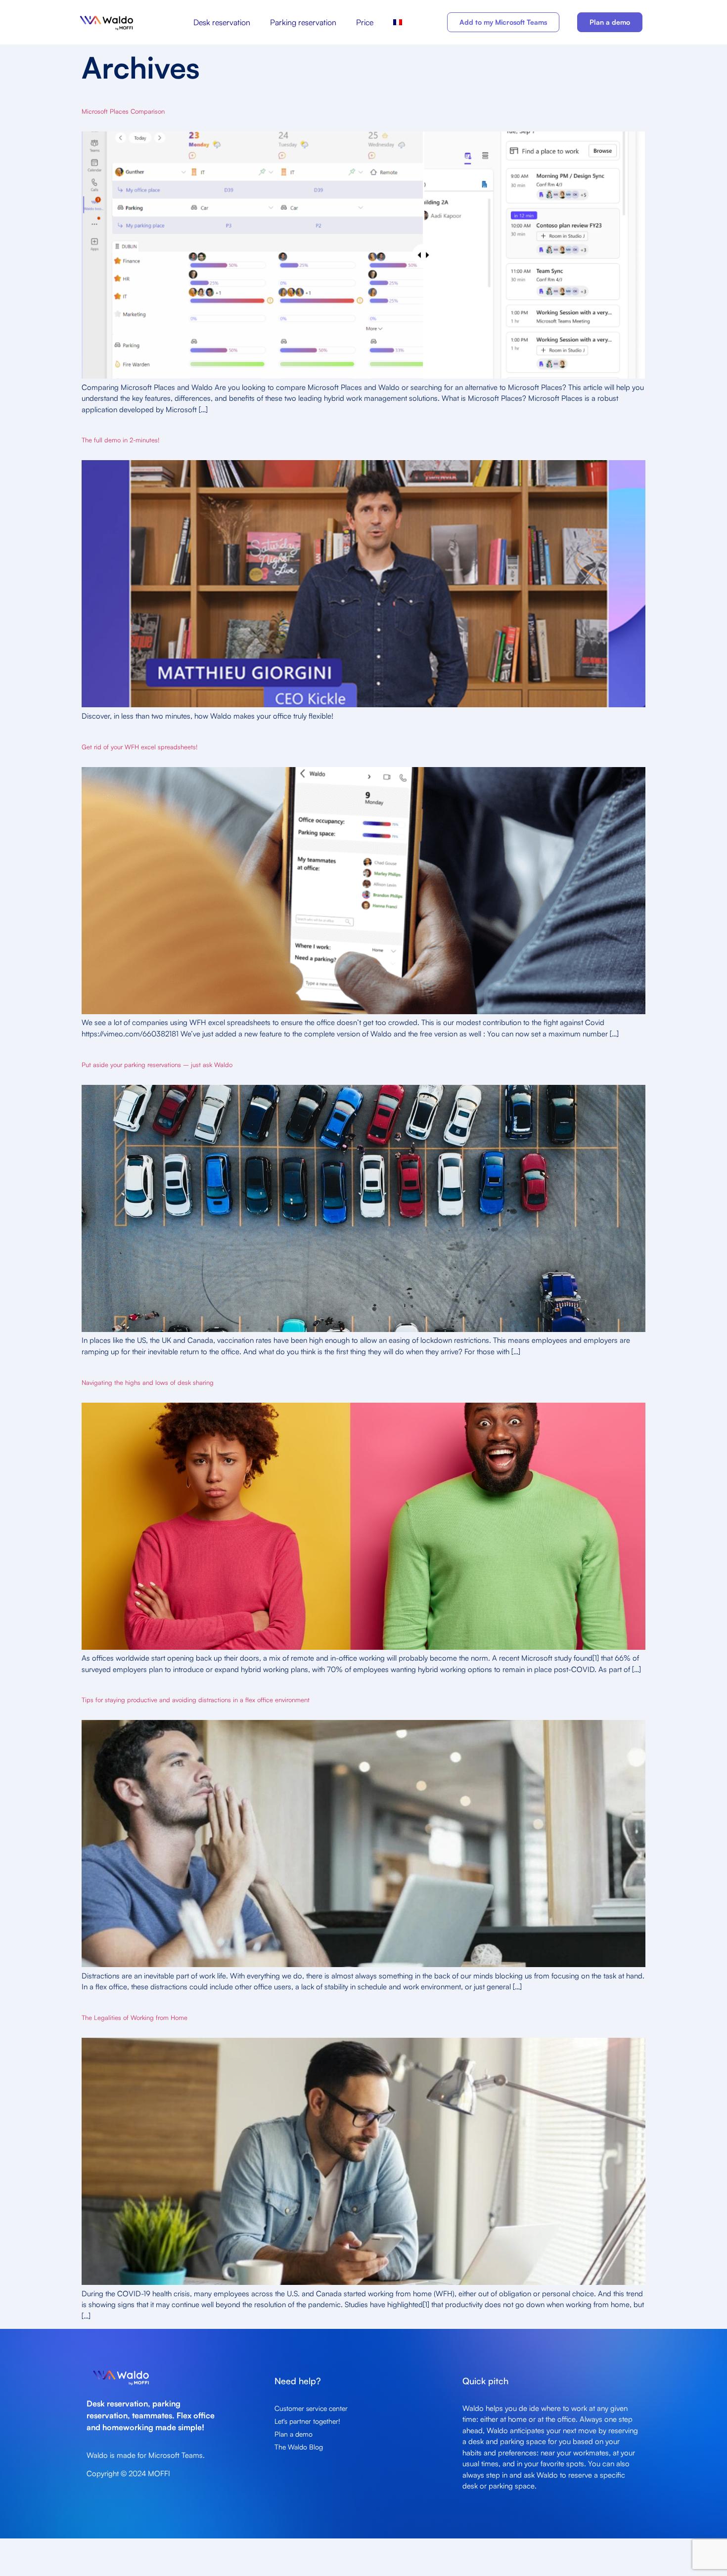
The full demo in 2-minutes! (121, 440)
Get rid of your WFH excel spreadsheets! (140, 747)
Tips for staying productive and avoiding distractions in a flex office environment (196, 1700)
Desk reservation (222, 22)
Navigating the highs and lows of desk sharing (148, 1382)
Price (365, 22)
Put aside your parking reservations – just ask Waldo (157, 1065)
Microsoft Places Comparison (123, 111)
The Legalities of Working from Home (135, 2018)
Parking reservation (303, 22)
